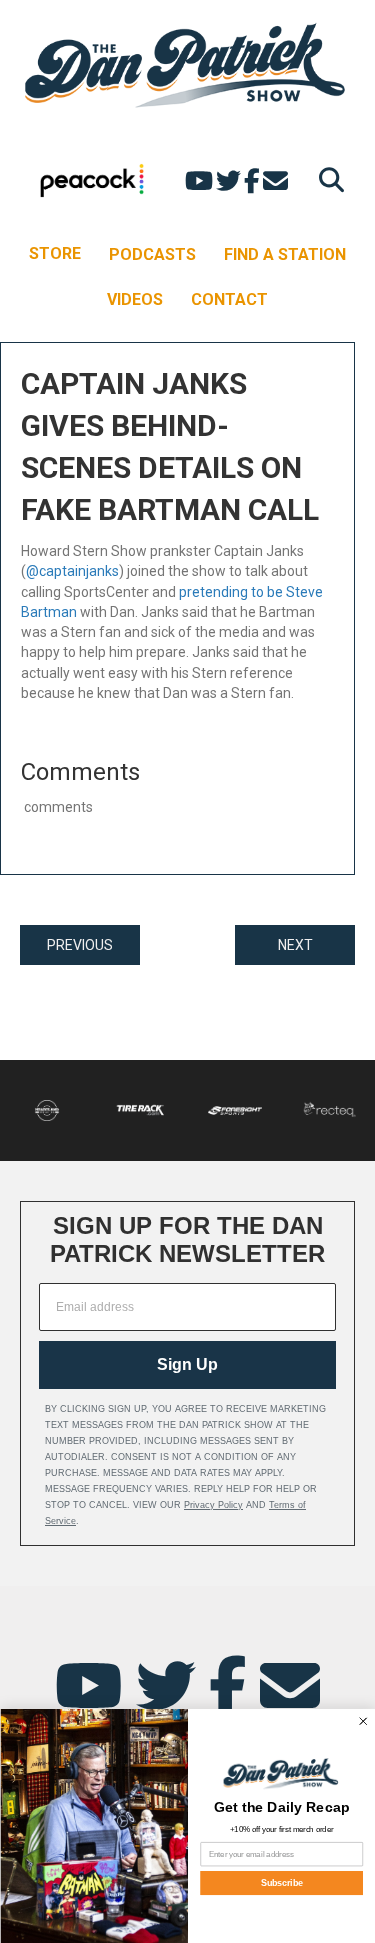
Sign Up (187, 1364)
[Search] (326, 179)
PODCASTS (152, 254)
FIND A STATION (285, 254)
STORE (55, 253)
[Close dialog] (362, 1721)
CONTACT (229, 299)
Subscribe (281, 1883)
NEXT (295, 945)
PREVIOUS (80, 945)
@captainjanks (72, 571)
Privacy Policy (213, 1505)
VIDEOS (135, 299)
